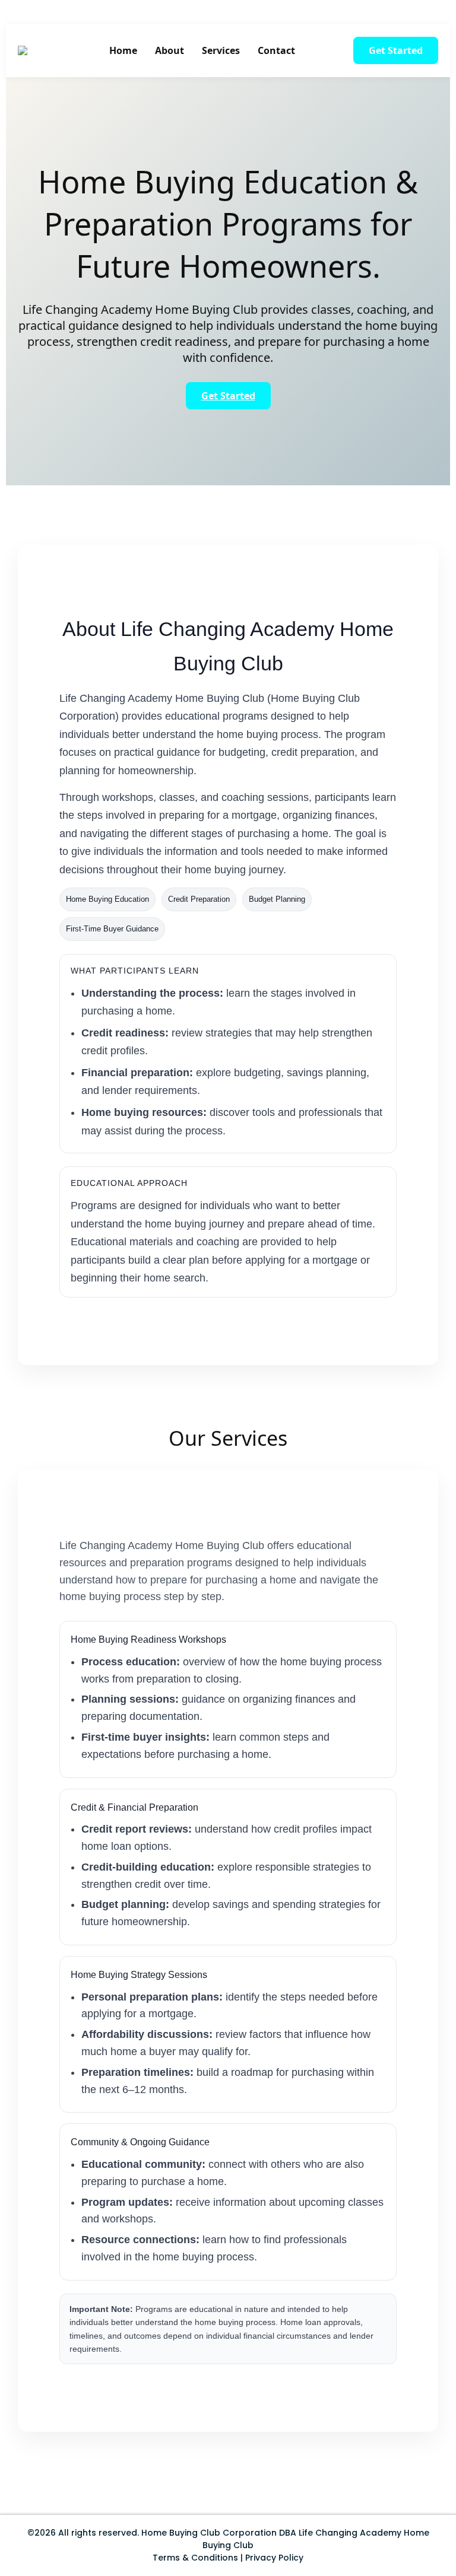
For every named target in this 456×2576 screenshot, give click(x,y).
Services (221, 50)
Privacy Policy (274, 2558)
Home (123, 50)
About (170, 50)
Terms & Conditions (195, 2558)
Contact (276, 50)
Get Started (396, 50)
